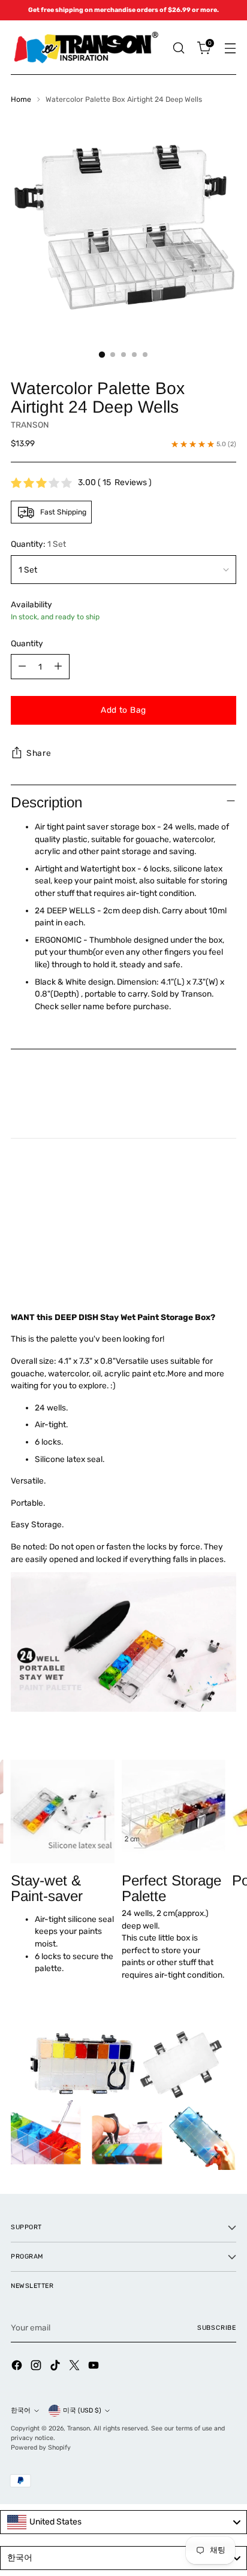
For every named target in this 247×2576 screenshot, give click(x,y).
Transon (79, 2428)
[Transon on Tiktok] (56, 2367)
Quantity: (38, 544)
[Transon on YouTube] (95, 2367)
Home (21, 99)
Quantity (27, 643)
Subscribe (217, 2328)
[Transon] (86, 48)
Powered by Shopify (41, 2448)
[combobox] (123, 2522)
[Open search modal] (178, 48)
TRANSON (30, 425)
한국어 (21, 2410)
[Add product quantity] (58, 667)
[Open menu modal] (230, 48)
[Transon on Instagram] (37, 2367)
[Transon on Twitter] (76, 2367)
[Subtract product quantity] (22, 667)
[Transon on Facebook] (18, 2367)
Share (39, 753)
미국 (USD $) (82, 2410)
